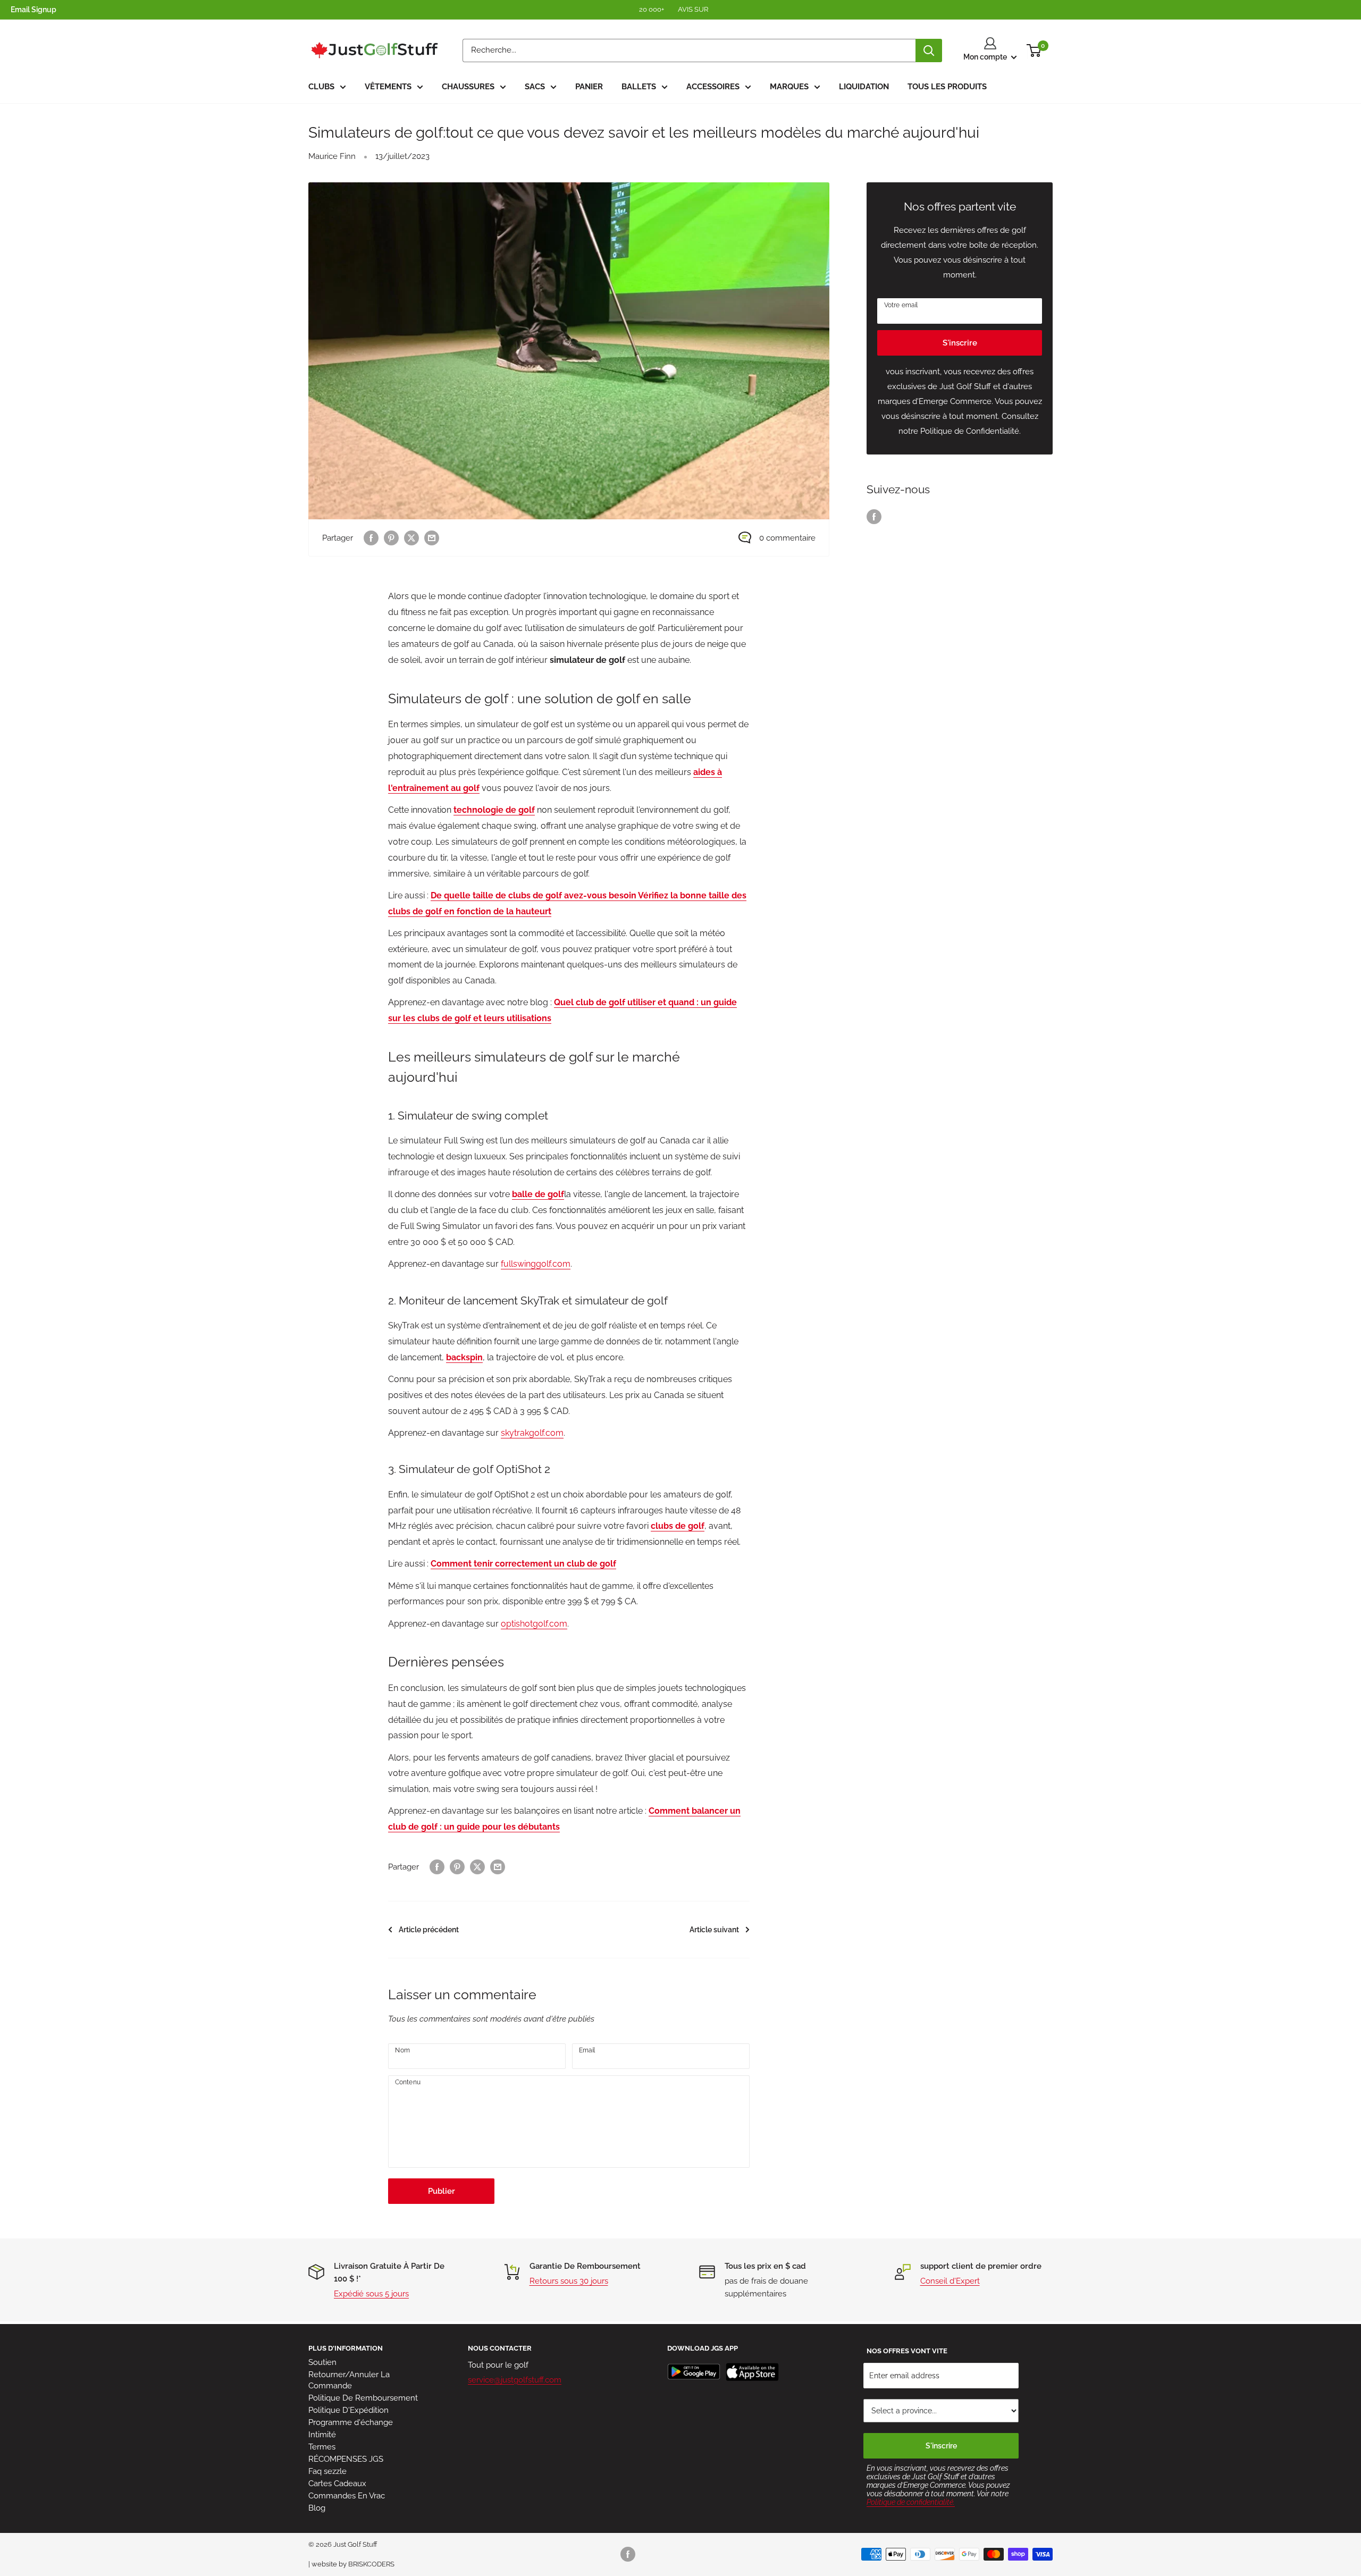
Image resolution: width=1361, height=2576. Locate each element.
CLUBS (321, 87)
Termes (322, 2447)
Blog (317, 2508)
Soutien (322, 2362)
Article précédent (429, 1930)
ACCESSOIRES (713, 87)
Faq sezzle (327, 2471)
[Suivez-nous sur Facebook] (874, 516)
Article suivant (714, 1930)
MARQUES (789, 87)
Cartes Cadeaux (337, 2484)
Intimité (322, 2435)
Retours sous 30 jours (569, 2281)
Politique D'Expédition (348, 2410)
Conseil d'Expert (950, 2281)
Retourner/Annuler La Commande (349, 2380)
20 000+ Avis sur (674, 9)
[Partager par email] (432, 538)
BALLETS (639, 87)
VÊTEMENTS (388, 87)
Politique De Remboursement (363, 2398)
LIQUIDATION (864, 87)
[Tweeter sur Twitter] (411, 538)
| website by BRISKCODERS (351, 2564)
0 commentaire (787, 538)
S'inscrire (960, 343)
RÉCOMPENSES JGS (346, 2459)
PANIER (589, 87)
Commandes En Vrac (347, 2496)
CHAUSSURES (468, 87)
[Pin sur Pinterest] (391, 538)
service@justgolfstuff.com (515, 2380)
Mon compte (986, 57)
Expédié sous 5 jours (371, 2294)
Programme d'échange (351, 2422)
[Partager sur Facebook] (371, 538)
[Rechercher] (929, 50)
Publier (442, 2191)
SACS (535, 87)
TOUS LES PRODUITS (947, 87)
